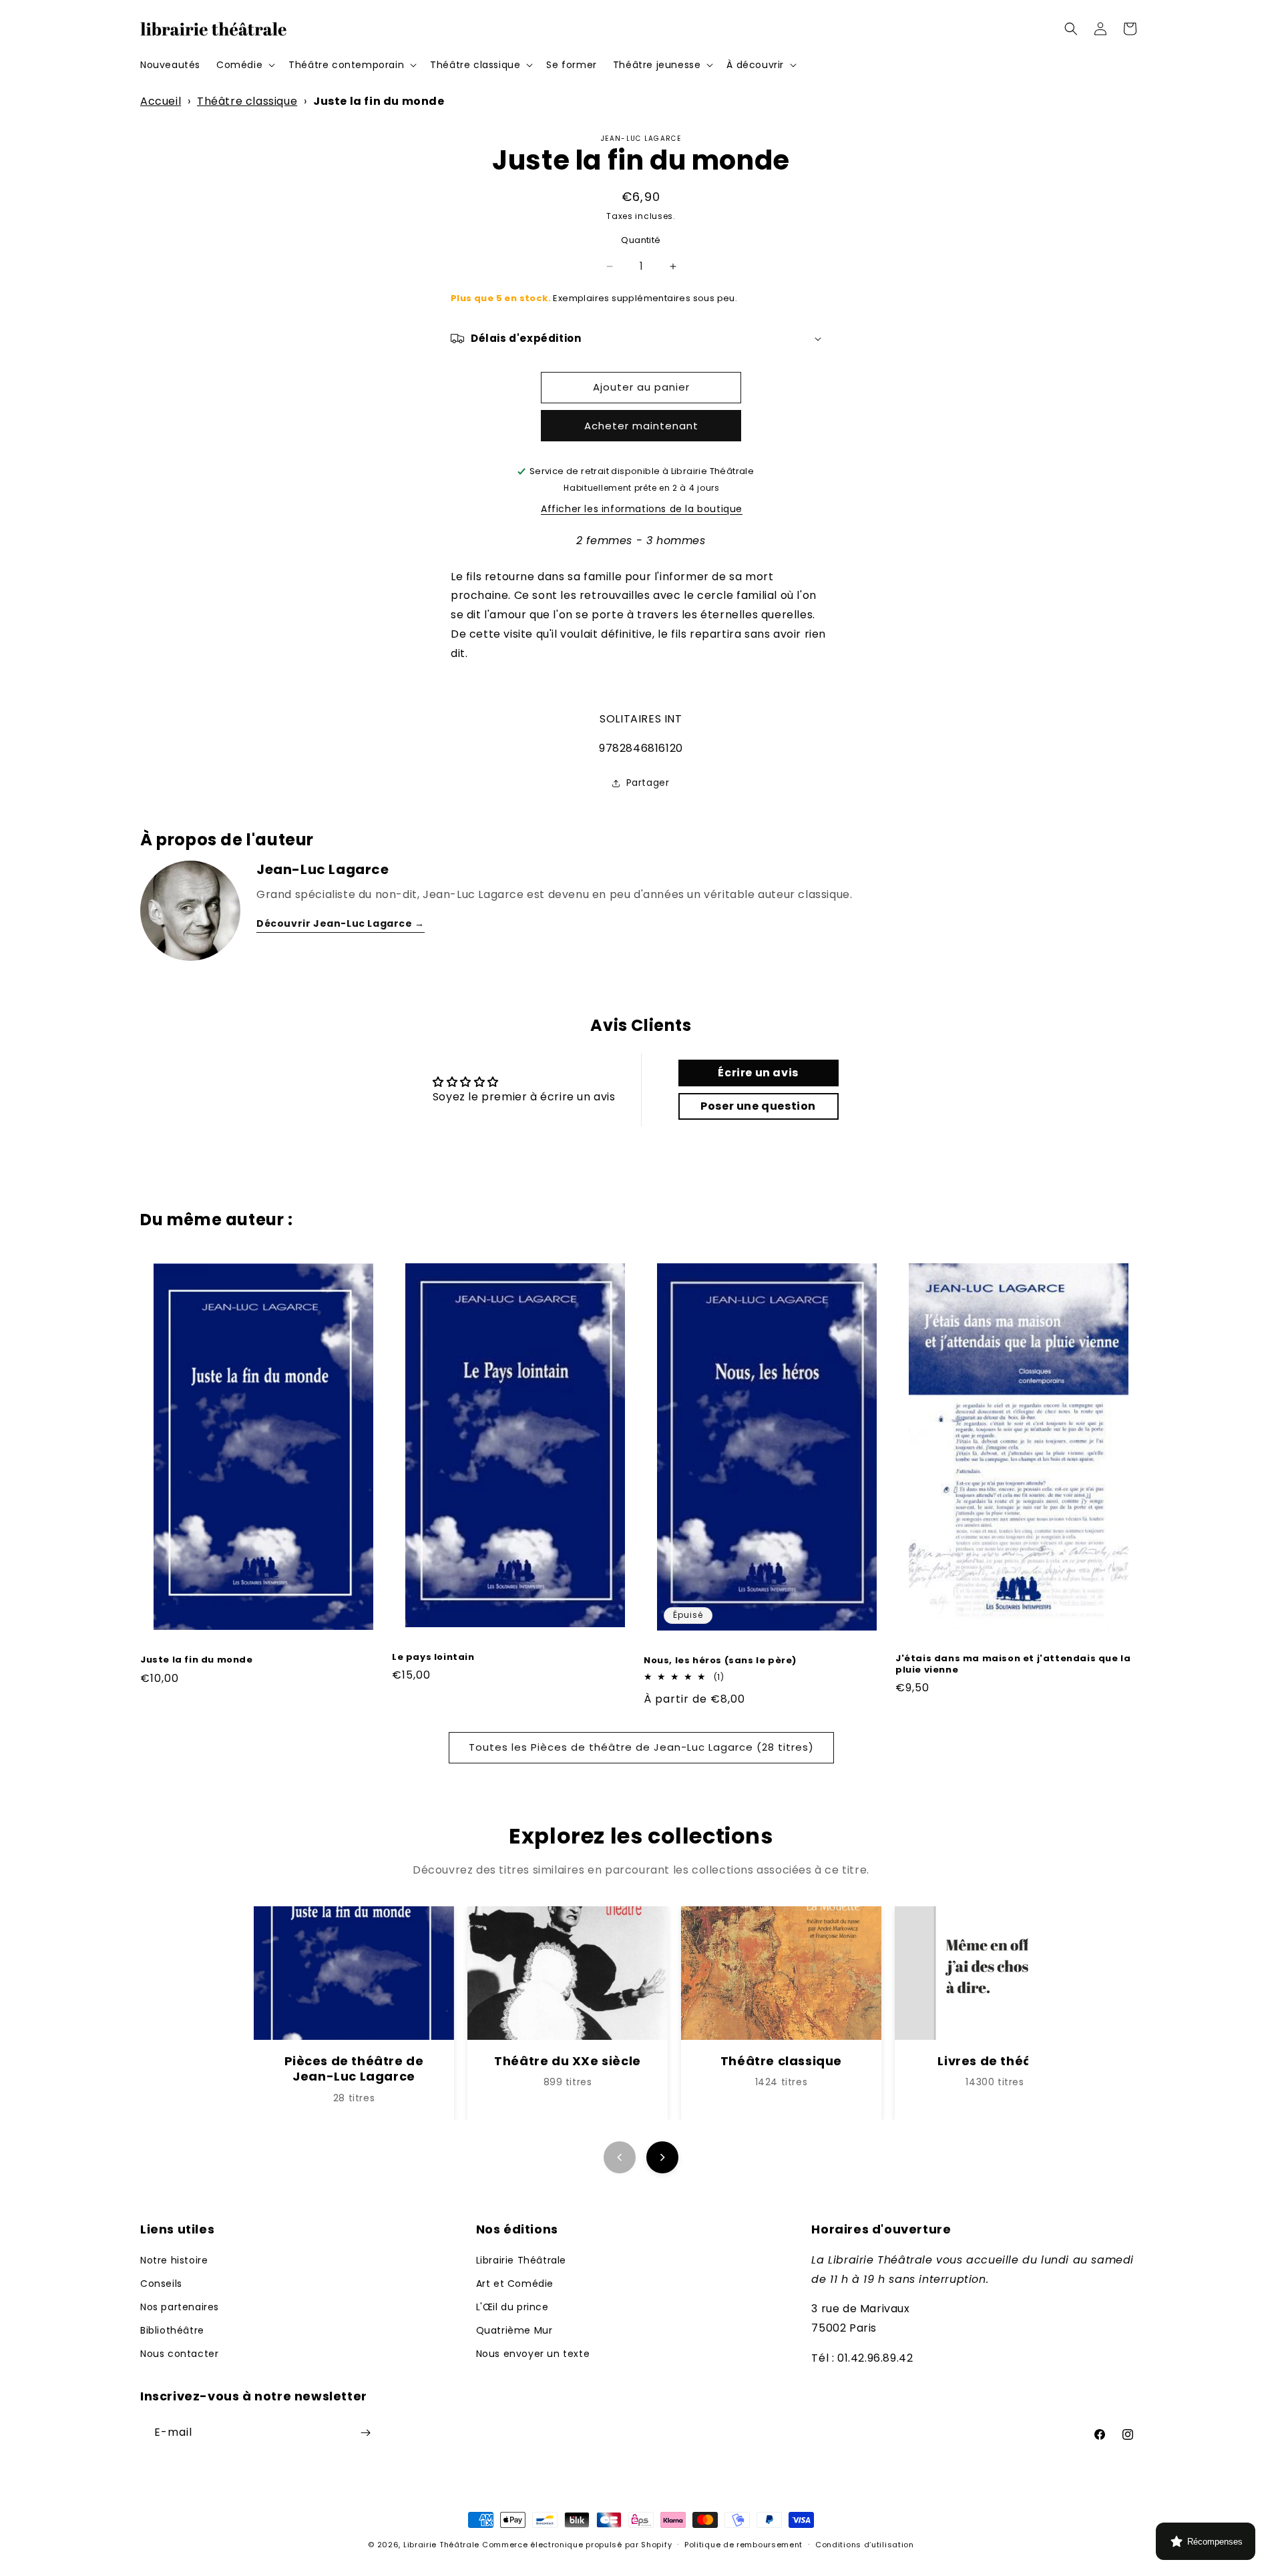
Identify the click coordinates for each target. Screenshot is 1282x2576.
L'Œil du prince (512, 2307)
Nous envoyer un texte (533, 2354)
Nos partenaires (180, 2307)
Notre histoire (174, 2260)
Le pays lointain (433, 1658)
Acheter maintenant (641, 426)
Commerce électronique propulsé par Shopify (577, 2545)
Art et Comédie (515, 2284)
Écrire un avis (758, 1073)
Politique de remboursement (743, 2545)
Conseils (161, 2284)
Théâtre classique (247, 101)
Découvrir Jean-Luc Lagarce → (341, 923)
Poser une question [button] (758, 1106)
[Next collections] (662, 2157)
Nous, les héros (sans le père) (720, 1661)
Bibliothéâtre (172, 2330)
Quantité (641, 240)
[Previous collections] (620, 2157)
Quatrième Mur (514, 2330)
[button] (244, 65)
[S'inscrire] (365, 2433)
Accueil (161, 101)
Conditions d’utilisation (865, 2545)
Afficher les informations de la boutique (642, 509)
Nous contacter (179, 2354)
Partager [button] (648, 783)
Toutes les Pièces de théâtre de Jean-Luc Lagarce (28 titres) (641, 1747)
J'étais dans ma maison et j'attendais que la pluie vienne (1013, 1665)
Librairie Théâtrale (521, 2260)
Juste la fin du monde (197, 1660)
